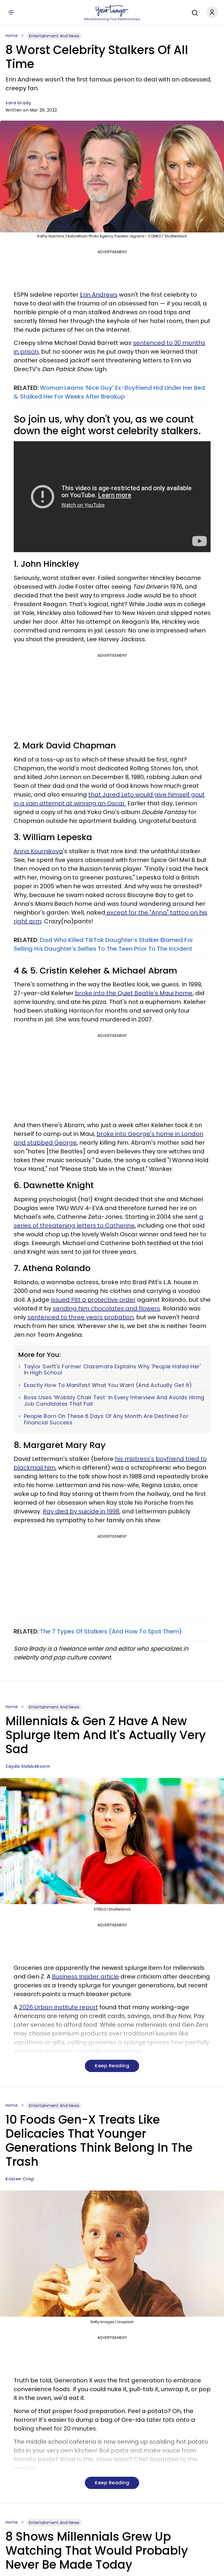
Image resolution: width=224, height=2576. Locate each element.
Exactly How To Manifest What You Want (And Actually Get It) (108, 1385)
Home (12, 36)
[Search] (193, 12)
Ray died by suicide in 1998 (81, 1511)
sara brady (18, 103)
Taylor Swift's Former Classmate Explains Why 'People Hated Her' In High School (112, 1370)
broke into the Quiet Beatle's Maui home (134, 993)
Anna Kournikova (38, 851)
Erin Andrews (99, 295)
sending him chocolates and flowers (106, 1308)
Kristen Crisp (20, 2179)
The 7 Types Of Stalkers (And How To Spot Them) (111, 1631)
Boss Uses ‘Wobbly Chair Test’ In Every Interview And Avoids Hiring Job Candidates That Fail (114, 1401)
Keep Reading (112, 2066)
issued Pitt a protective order (93, 1300)
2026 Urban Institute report (58, 2007)
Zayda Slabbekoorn (28, 1766)
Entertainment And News (54, 36)
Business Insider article (85, 1977)
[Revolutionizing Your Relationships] (112, 11)
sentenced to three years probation (80, 1317)
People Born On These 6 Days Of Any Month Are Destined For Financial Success (106, 1419)
